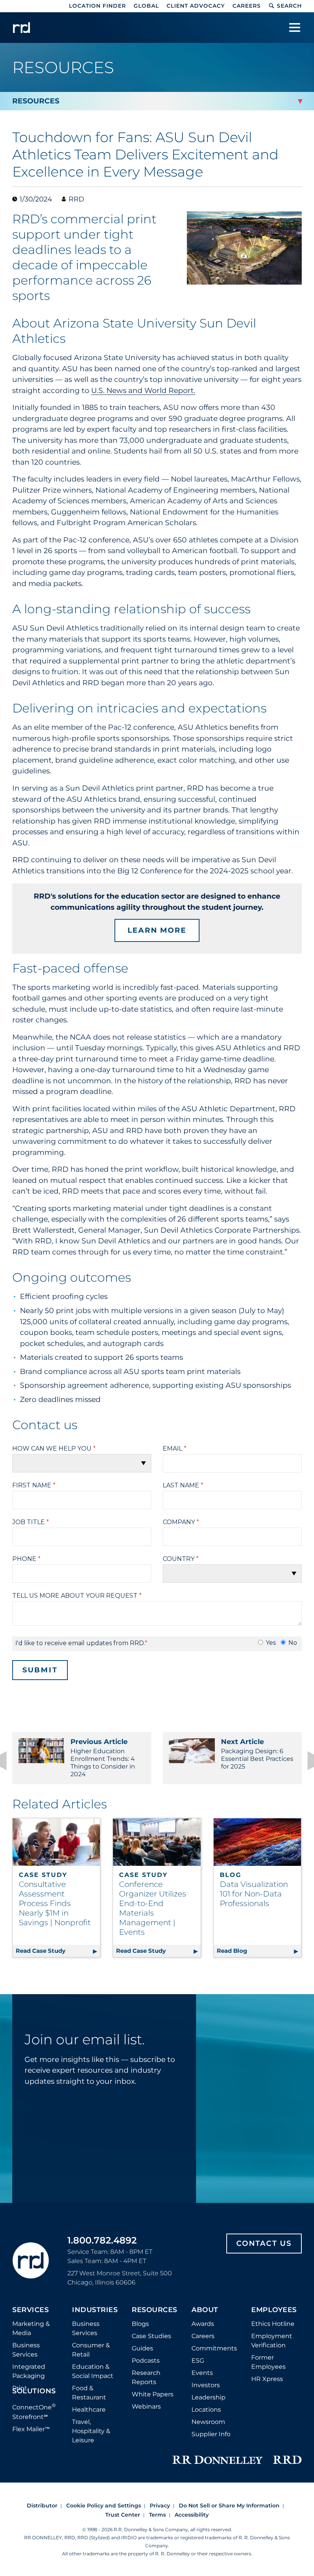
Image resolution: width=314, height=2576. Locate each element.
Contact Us (264, 2243)
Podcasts (146, 2361)
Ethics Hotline (273, 2324)
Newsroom (208, 2422)
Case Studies (151, 2336)
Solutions (34, 2391)
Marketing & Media (31, 2328)
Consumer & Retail (91, 2350)
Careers (247, 6)
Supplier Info (211, 2434)
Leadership (209, 2397)
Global (146, 6)
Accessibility (192, 2515)
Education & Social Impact (93, 2371)
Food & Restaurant (89, 2393)
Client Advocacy (196, 6)
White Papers (153, 2394)
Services (30, 2310)
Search (289, 6)
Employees (274, 2310)
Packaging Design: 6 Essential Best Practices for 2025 (257, 1754)
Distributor (42, 2506)
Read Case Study (58, 1951)
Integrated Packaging (29, 2371)
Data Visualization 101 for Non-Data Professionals (254, 1894)
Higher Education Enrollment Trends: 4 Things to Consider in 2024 (103, 1758)
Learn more (157, 930)
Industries (95, 2310)
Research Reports (146, 2377)
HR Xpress (267, 2379)
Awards (203, 2324)
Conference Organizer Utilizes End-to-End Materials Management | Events (153, 1908)
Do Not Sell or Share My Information (229, 2506)
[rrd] (21, 28)
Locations (206, 2410)
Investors (206, 2385)
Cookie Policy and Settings (104, 2506)
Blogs (140, 2324)
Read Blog (259, 1951)
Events (202, 2373)
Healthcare (89, 2410)
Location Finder (97, 6)
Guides (142, 2348)
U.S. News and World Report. (143, 391)
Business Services (26, 2350)
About (205, 2310)
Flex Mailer (31, 2429)
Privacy (160, 2506)
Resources (155, 2310)
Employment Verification (272, 2341)
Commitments (214, 2348)
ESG (198, 2361)
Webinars (146, 2407)
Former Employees (268, 2362)
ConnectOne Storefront (34, 2411)
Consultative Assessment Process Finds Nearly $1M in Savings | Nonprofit (55, 1903)
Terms (157, 2515)
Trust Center (123, 2515)
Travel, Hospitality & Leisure (91, 2431)
